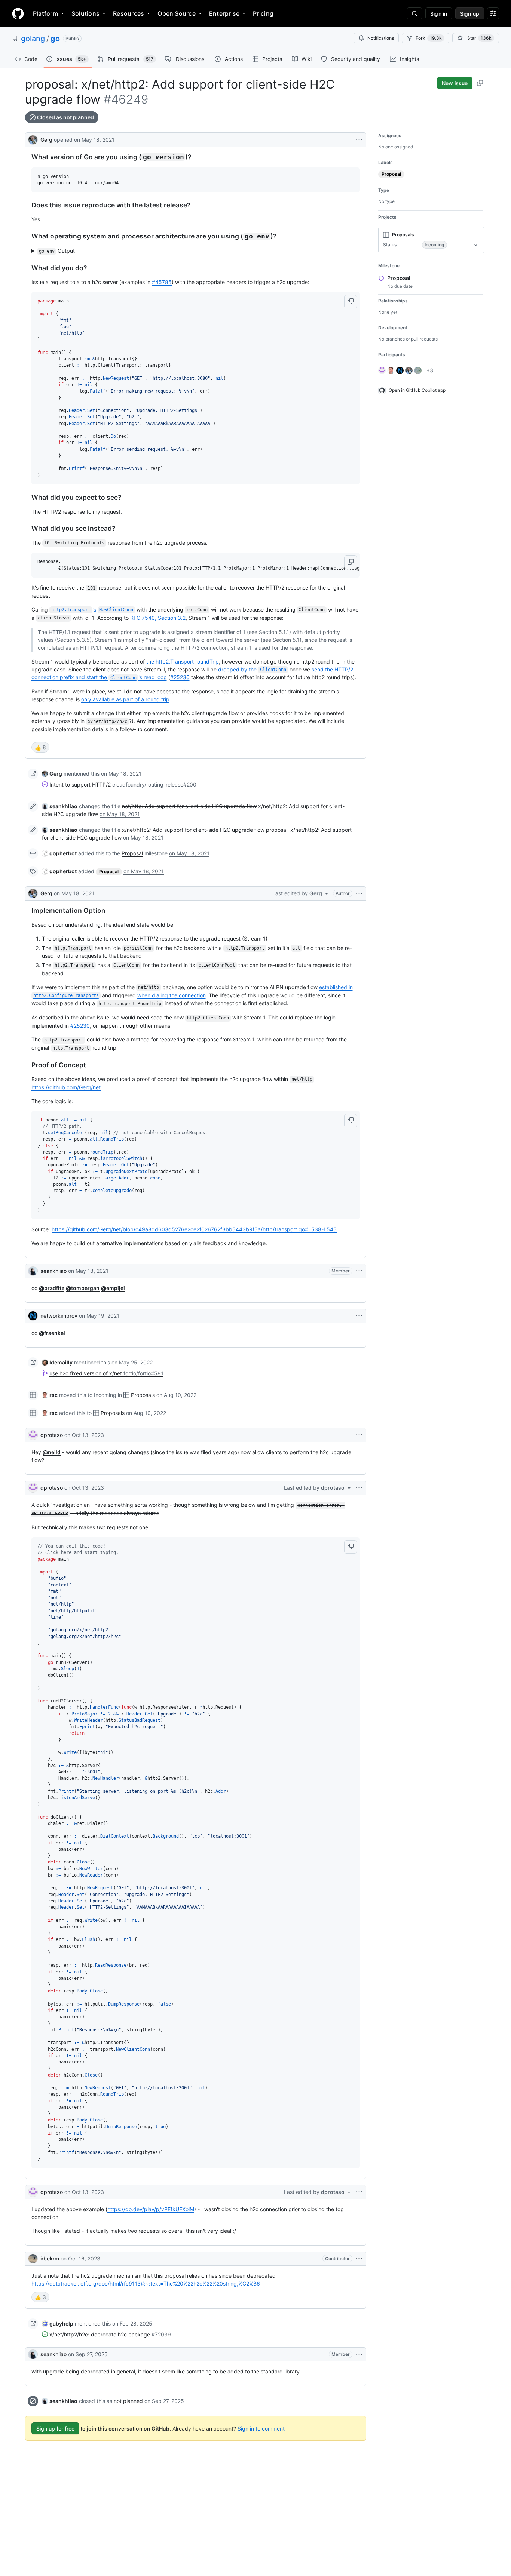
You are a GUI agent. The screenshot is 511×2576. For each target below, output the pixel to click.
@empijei (113, 1288)
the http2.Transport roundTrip (183, 661)
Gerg (46, 140)
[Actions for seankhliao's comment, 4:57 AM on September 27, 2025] (359, 2354)
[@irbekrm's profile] (33, 2259)
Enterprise (224, 13)
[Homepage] (18, 13)
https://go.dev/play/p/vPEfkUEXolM (151, 2209)
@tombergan (83, 1288)
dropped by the (252, 669)
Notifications (381, 38)
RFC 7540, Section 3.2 (158, 618)
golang (33, 39)
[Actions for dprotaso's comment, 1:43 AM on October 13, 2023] (359, 1435)
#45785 (162, 282)
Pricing (263, 13)
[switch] (40, 747)
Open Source (177, 13)
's (92, 610)
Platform (45, 13)
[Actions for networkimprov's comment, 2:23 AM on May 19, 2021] (359, 1316)
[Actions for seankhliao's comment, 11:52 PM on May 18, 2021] (359, 1271)
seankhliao (53, 1271)
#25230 (180, 677)
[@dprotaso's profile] (33, 1435)
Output (57, 251)
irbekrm (50, 2258)
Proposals (143, 1395)
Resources (128, 13)
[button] (351, 302)
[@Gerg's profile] (33, 139)
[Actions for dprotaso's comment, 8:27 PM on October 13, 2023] (359, 2192)
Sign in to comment (261, 2429)
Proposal (132, 853)
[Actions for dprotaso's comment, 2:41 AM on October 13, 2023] (359, 1488)
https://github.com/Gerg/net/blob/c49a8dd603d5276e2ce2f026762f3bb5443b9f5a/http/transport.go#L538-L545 (194, 1229)
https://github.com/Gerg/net (66, 1087)
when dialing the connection (172, 995)
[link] (52, 774)
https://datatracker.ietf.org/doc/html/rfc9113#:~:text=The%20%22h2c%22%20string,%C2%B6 (146, 2283)
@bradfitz (52, 1288)
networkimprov (59, 1316)
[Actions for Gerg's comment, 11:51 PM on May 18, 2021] (359, 893)
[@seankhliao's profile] (33, 1271)
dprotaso (52, 1435)
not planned (128, 2401)
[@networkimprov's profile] (33, 1316)
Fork (429, 38)
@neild (52, 1452)
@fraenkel (52, 1333)
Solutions (85, 13)
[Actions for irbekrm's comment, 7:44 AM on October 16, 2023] (359, 2259)
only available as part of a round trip (125, 699)
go (55, 39)
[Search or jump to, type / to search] (414, 13)
